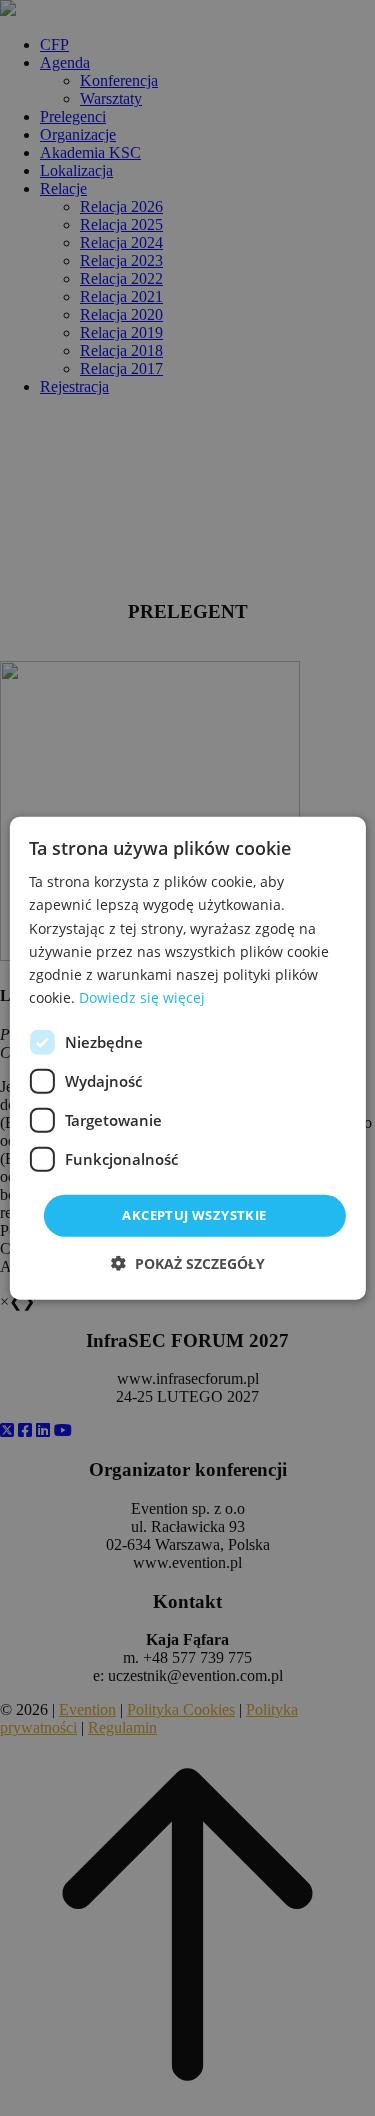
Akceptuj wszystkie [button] (194, 1215)
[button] (188, 1262)
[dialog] (187, 1058)
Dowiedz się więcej (142, 997)
